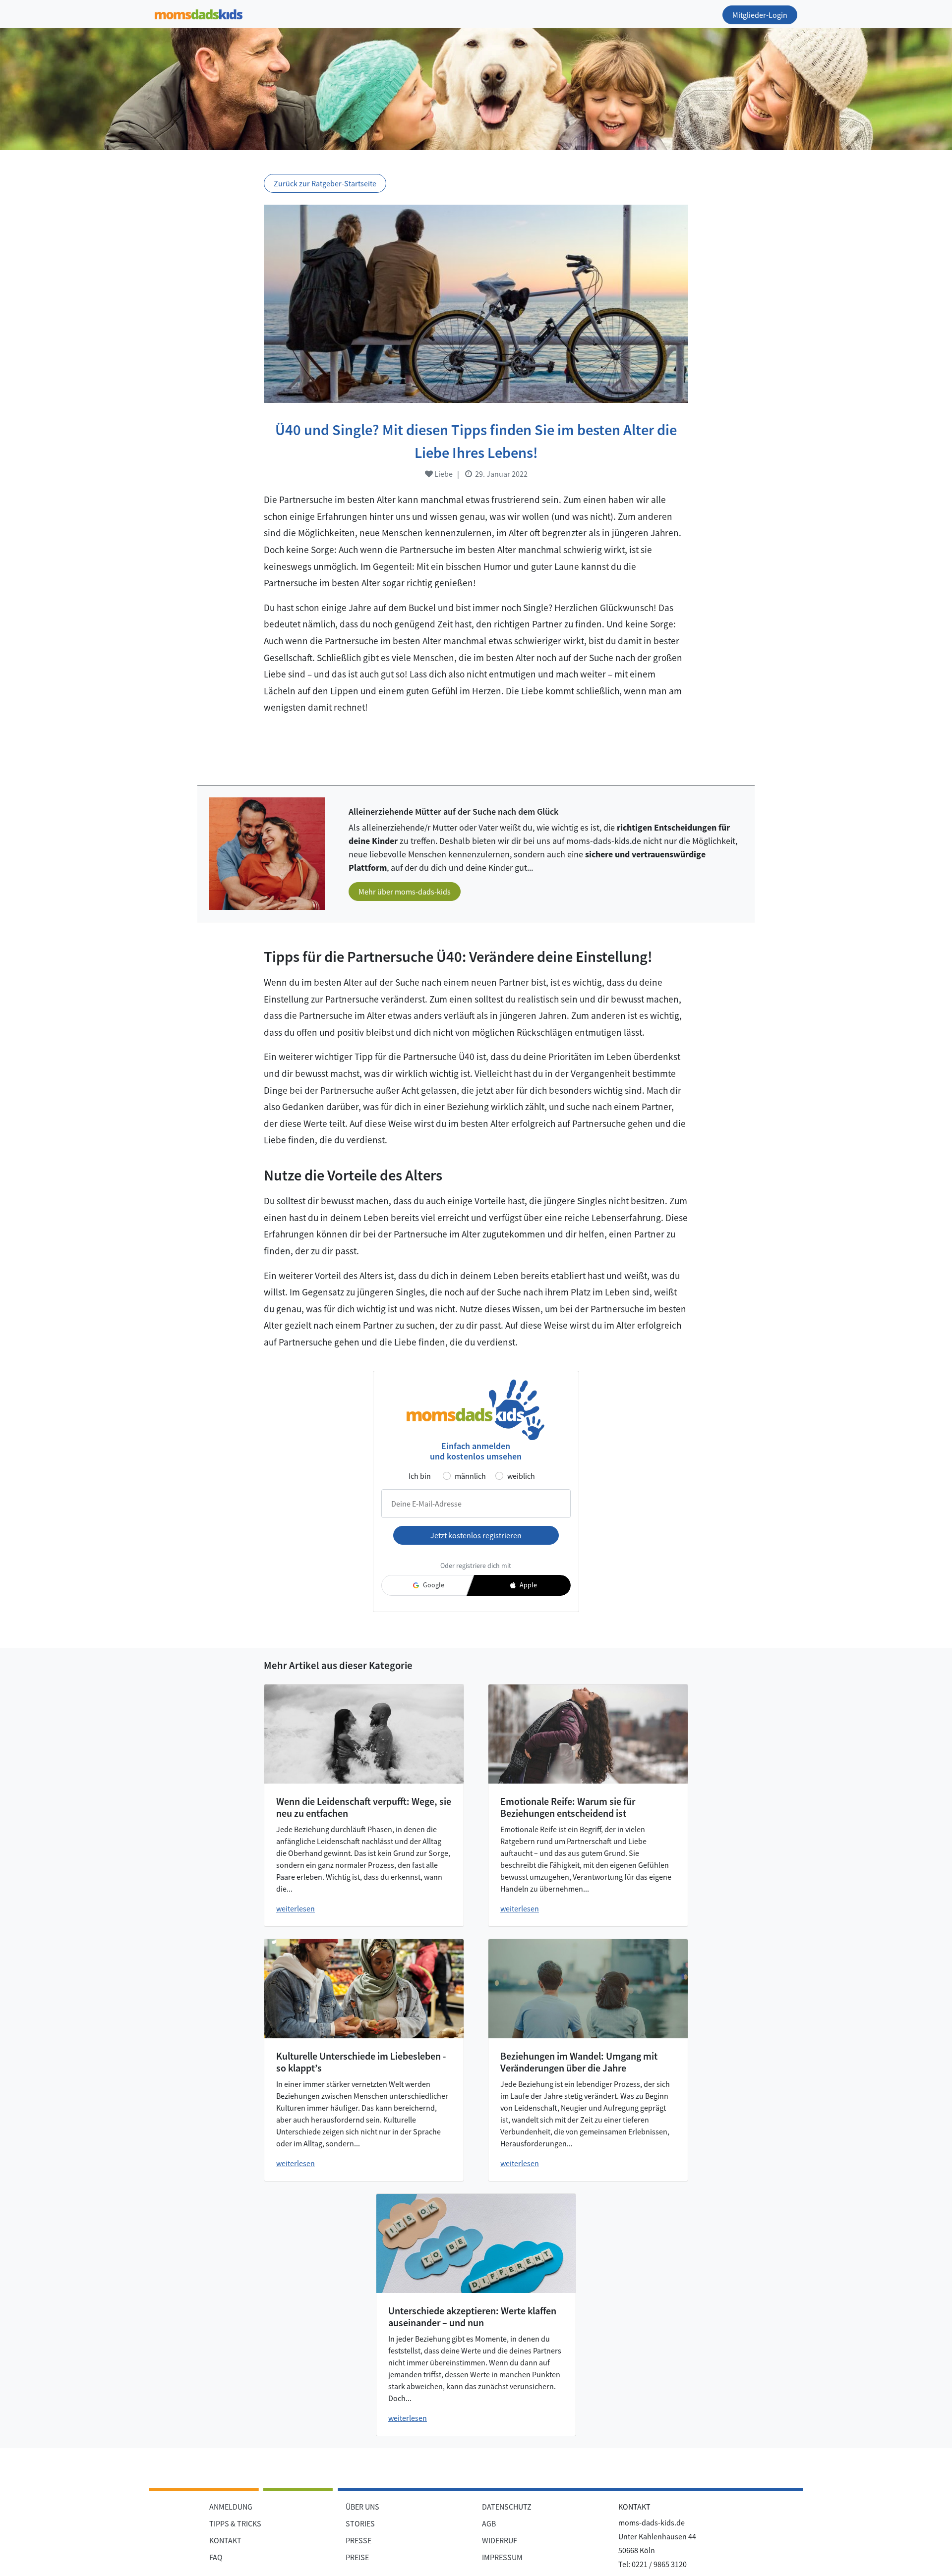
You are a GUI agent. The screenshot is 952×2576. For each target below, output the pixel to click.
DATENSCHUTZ (507, 2507)
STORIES (360, 2523)
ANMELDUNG (231, 2507)
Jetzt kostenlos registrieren (476, 1535)
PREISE (357, 2557)
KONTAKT (225, 2540)
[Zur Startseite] (199, 13)
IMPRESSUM (502, 2557)
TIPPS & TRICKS (235, 2523)
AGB (489, 2523)
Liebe (443, 474)
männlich (470, 1476)
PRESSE (358, 2540)
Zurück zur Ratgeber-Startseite (325, 183)
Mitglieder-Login (760, 15)
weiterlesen (296, 1908)
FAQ (216, 2557)
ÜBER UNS (362, 2507)
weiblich (521, 1476)
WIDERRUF (500, 2540)
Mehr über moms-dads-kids (405, 892)
